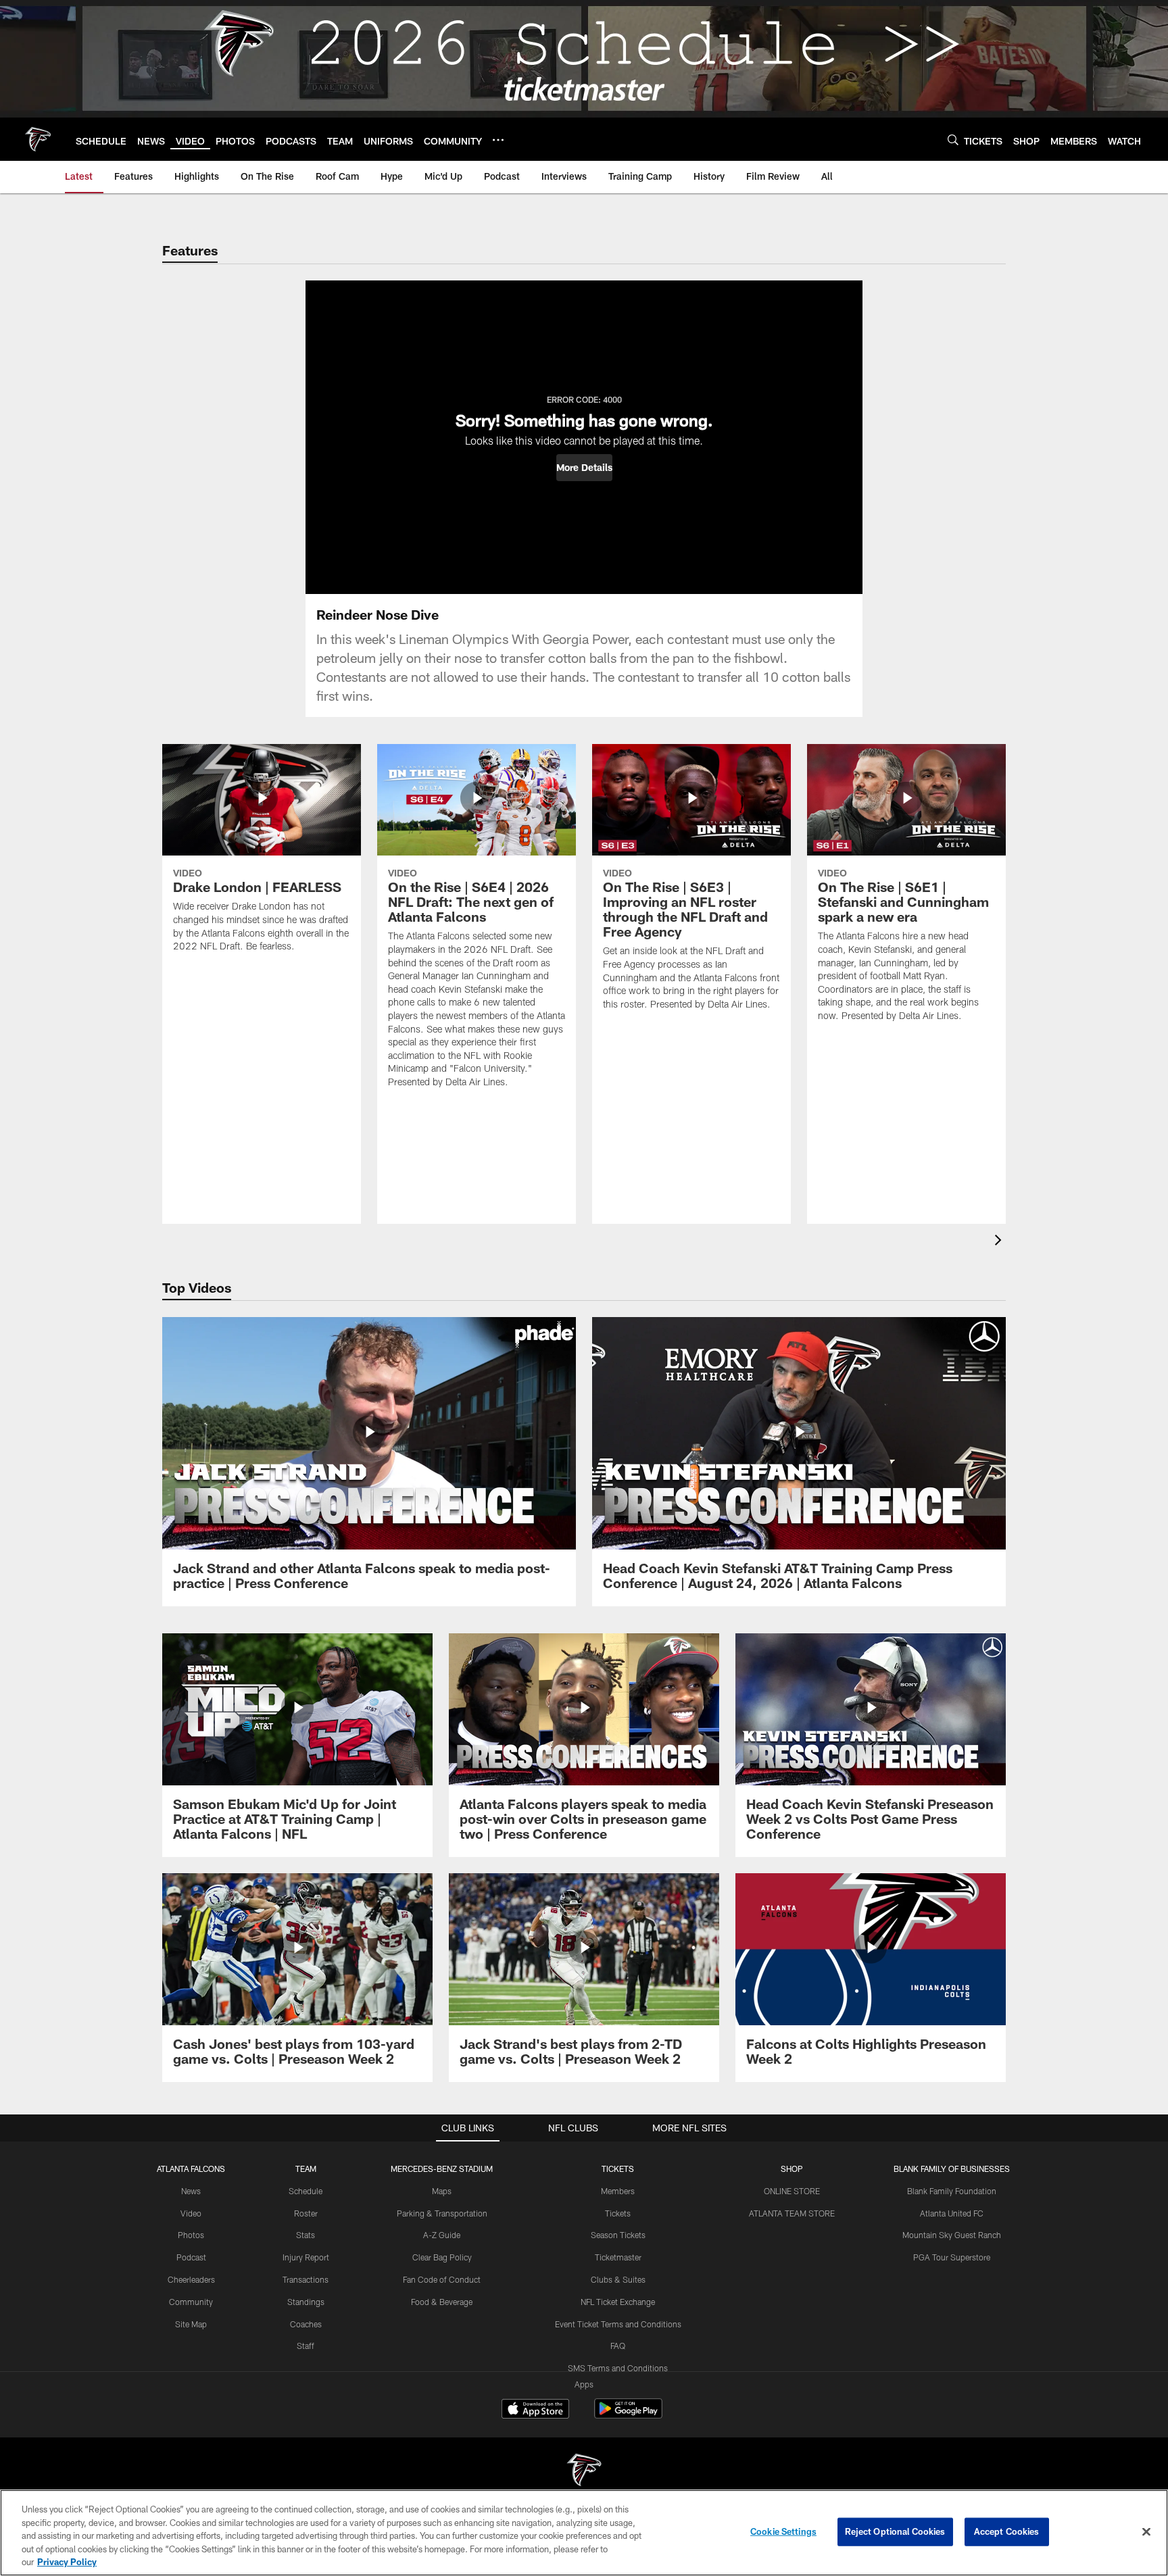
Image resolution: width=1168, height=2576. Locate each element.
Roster (306, 2213)
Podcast (191, 2257)
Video (191, 2213)
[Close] (1146, 2532)
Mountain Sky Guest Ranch (952, 2235)
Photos (191, 2235)
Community (191, 2302)
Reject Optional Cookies (895, 2531)
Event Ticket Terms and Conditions (618, 2324)
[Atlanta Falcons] (584, 2472)
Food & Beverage (442, 2302)
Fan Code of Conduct (442, 2279)
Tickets (618, 2213)
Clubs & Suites (618, 2279)
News (191, 2191)
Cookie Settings (783, 2531)
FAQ (618, 2346)
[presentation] (1000, 1242)
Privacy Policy (67, 2562)
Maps (442, 2191)
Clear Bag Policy (442, 2257)
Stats (306, 2235)
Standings (306, 2302)
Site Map (191, 2324)
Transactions (306, 2279)
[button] (584, 468)
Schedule (306, 2191)
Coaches (306, 2324)
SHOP (792, 2169)
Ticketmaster (618, 2257)
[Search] (953, 140)
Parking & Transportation (442, 2213)
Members (618, 2191)
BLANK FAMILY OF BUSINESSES (952, 2169)
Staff (306, 2346)
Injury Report (306, 2257)
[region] (584, 2533)
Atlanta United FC (952, 2213)
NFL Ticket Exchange (618, 2302)
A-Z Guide (442, 2235)
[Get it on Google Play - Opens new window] (628, 2416)
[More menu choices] (498, 140)
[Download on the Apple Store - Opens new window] (535, 2410)
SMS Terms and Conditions (618, 2368)
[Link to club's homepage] (38, 139)
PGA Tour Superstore (952, 2257)
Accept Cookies (1007, 2531)
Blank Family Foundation (952, 2191)
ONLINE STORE (792, 2191)
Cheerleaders (191, 2279)
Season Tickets (618, 2235)
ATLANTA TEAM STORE (792, 2213)
